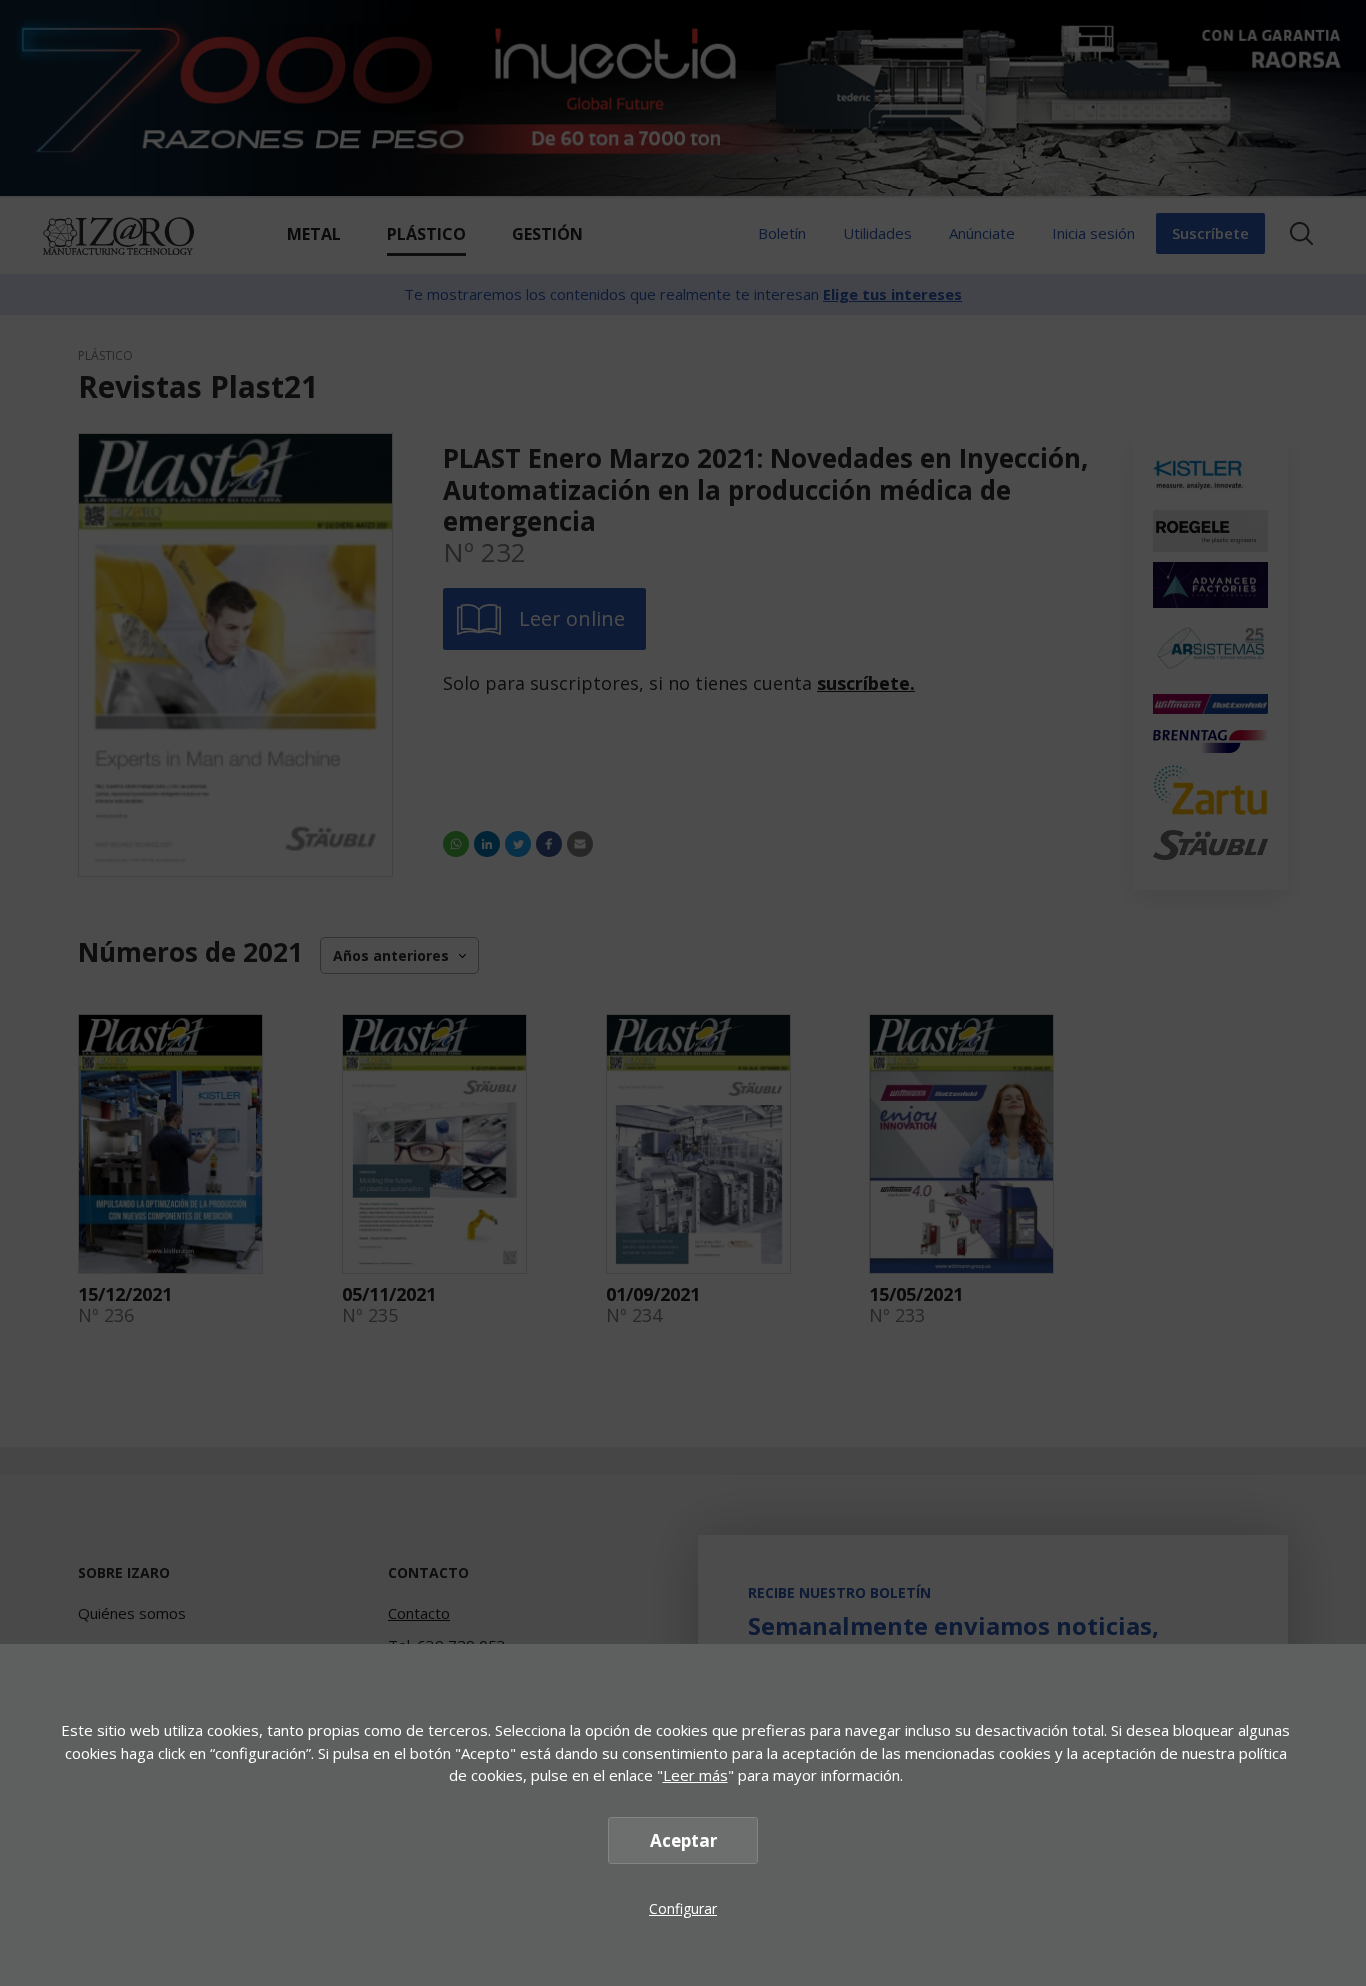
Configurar (683, 1908)
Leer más (695, 1775)
